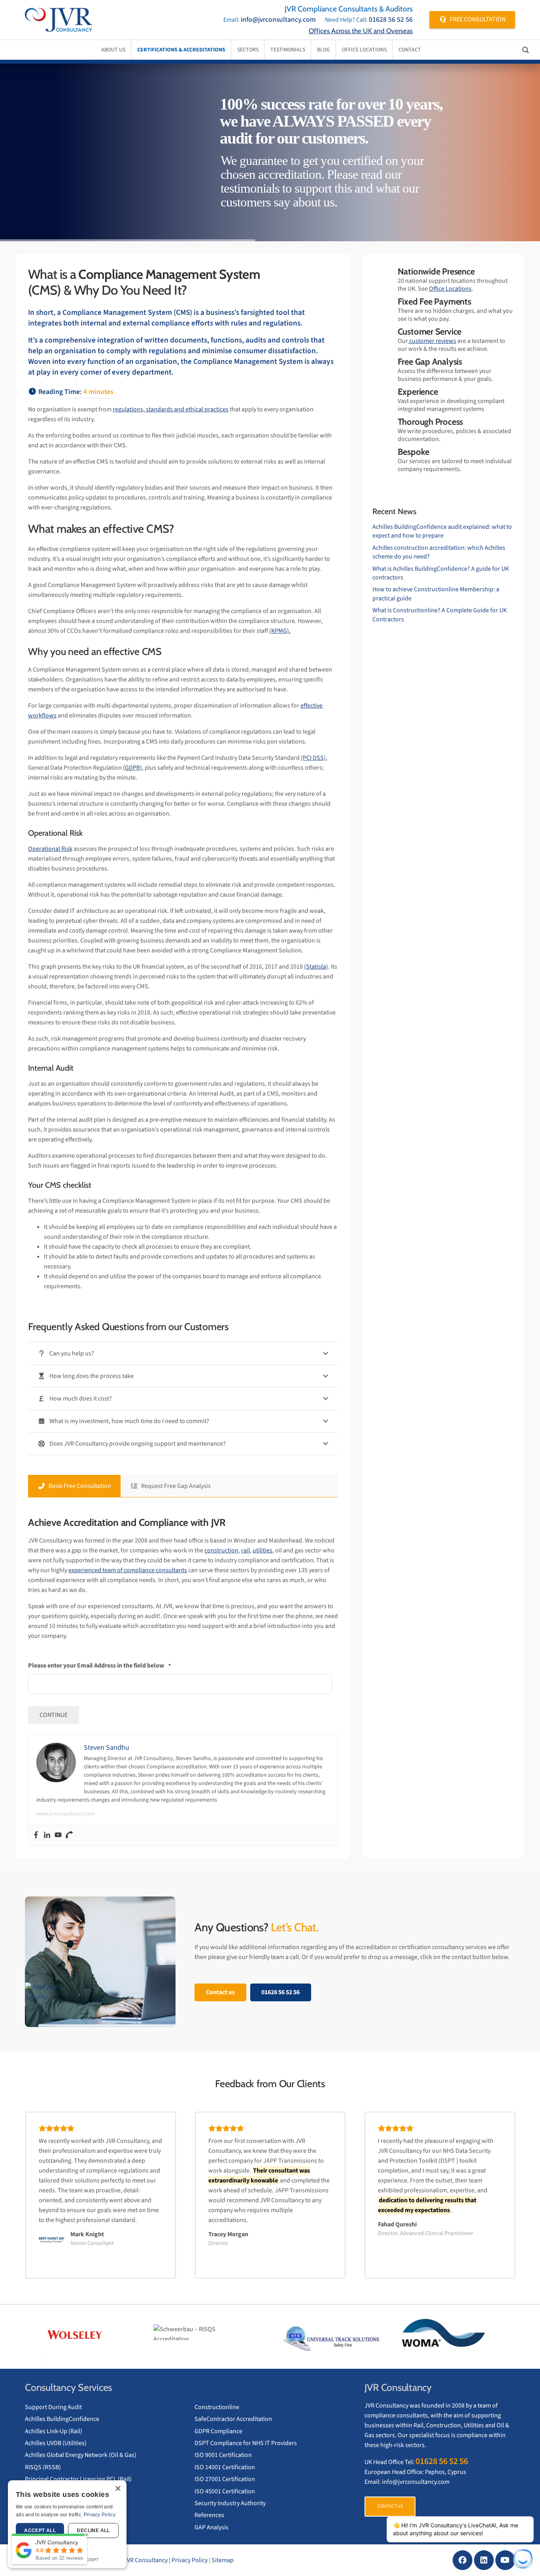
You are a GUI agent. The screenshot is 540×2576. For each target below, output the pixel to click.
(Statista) (316, 967)
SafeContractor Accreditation (233, 2419)
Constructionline (217, 2407)
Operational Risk (50, 849)
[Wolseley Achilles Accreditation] (86, 2335)
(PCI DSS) (313, 758)
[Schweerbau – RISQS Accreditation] (209, 2332)
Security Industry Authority (230, 2503)
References (209, 2515)
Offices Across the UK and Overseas (361, 31)
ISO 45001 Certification (225, 2491)
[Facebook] (36, 1835)
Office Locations (450, 289)
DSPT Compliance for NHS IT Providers (246, 2443)
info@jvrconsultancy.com (278, 20)
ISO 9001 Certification (223, 2455)
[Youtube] (58, 1835)
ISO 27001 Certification (225, 2479)
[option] (86, 2333)
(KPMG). (280, 631)
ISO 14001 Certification (225, 2467)
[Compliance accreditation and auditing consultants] (59, 20)
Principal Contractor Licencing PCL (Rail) (78, 2479)
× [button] (118, 2489)
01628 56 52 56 (391, 20)
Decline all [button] (93, 2531)
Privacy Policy (190, 2560)
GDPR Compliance (218, 2431)
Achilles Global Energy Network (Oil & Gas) (81, 2455)
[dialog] (67, 2524)
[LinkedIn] (484, 2560)
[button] (23, 2333)
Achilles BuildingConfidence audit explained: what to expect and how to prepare (442, 531)
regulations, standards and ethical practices (171, 409)
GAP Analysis (211, 2527)
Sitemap (223, 2560)
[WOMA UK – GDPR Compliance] (454, 2335)
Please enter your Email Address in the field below (99, 1666)
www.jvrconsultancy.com (66, 1814)
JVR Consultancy (146, 2560)
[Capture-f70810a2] (331, 2339)
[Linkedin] (47, 1835)
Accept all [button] (40, 2531)
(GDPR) (132, 768)
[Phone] (69, 1835)
